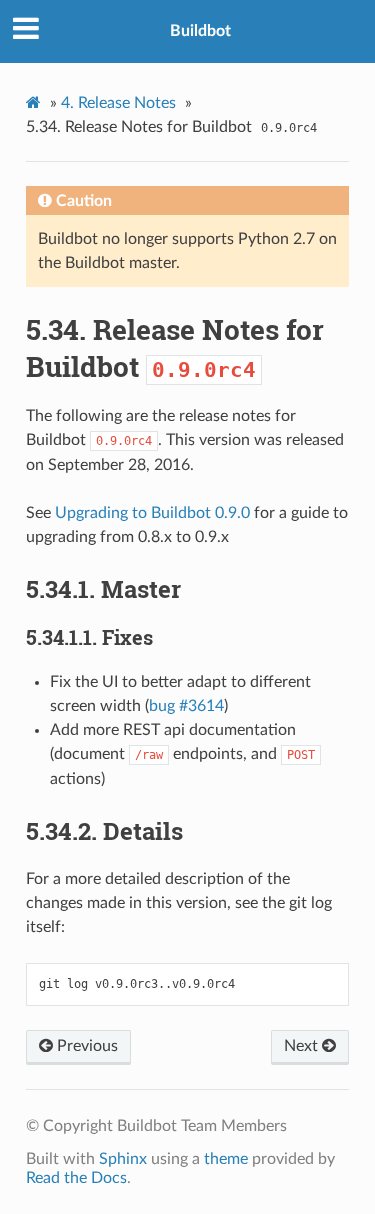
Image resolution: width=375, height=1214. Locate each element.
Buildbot (200, 31)
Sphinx (123, 1159)
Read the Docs (76, 1178)
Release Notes (118, 103)
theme (226, 1159)
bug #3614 (186, 706)
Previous (85, 1046)
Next (303, 1046)
